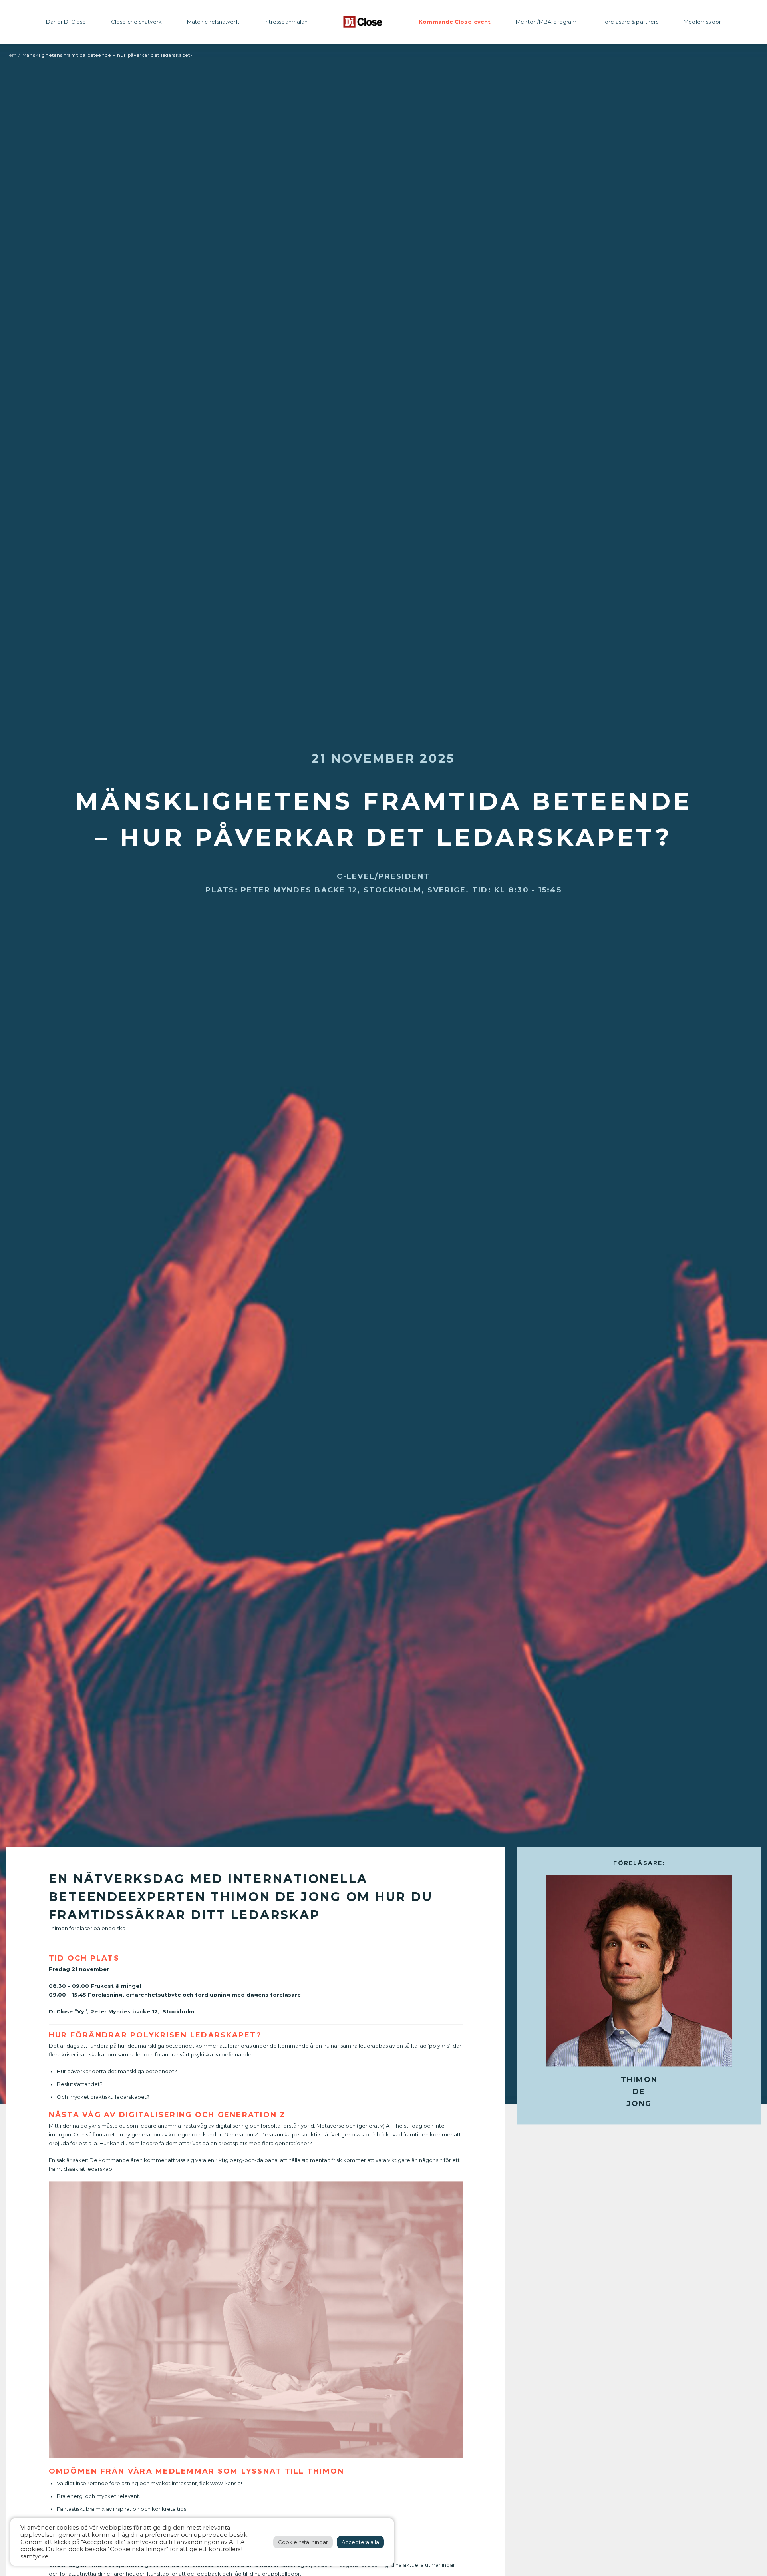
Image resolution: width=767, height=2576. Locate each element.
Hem (11, 55)
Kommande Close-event (455, 22)
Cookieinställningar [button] (303, 2542)
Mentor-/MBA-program (546, 22)
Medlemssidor (702, 22)
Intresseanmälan (286, 22)
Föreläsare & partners (630, 22)
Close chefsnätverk (136, 22)
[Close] (363, 22)
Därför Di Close (66, 22)
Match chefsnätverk (213, 22)
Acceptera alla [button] (360, 2542)
